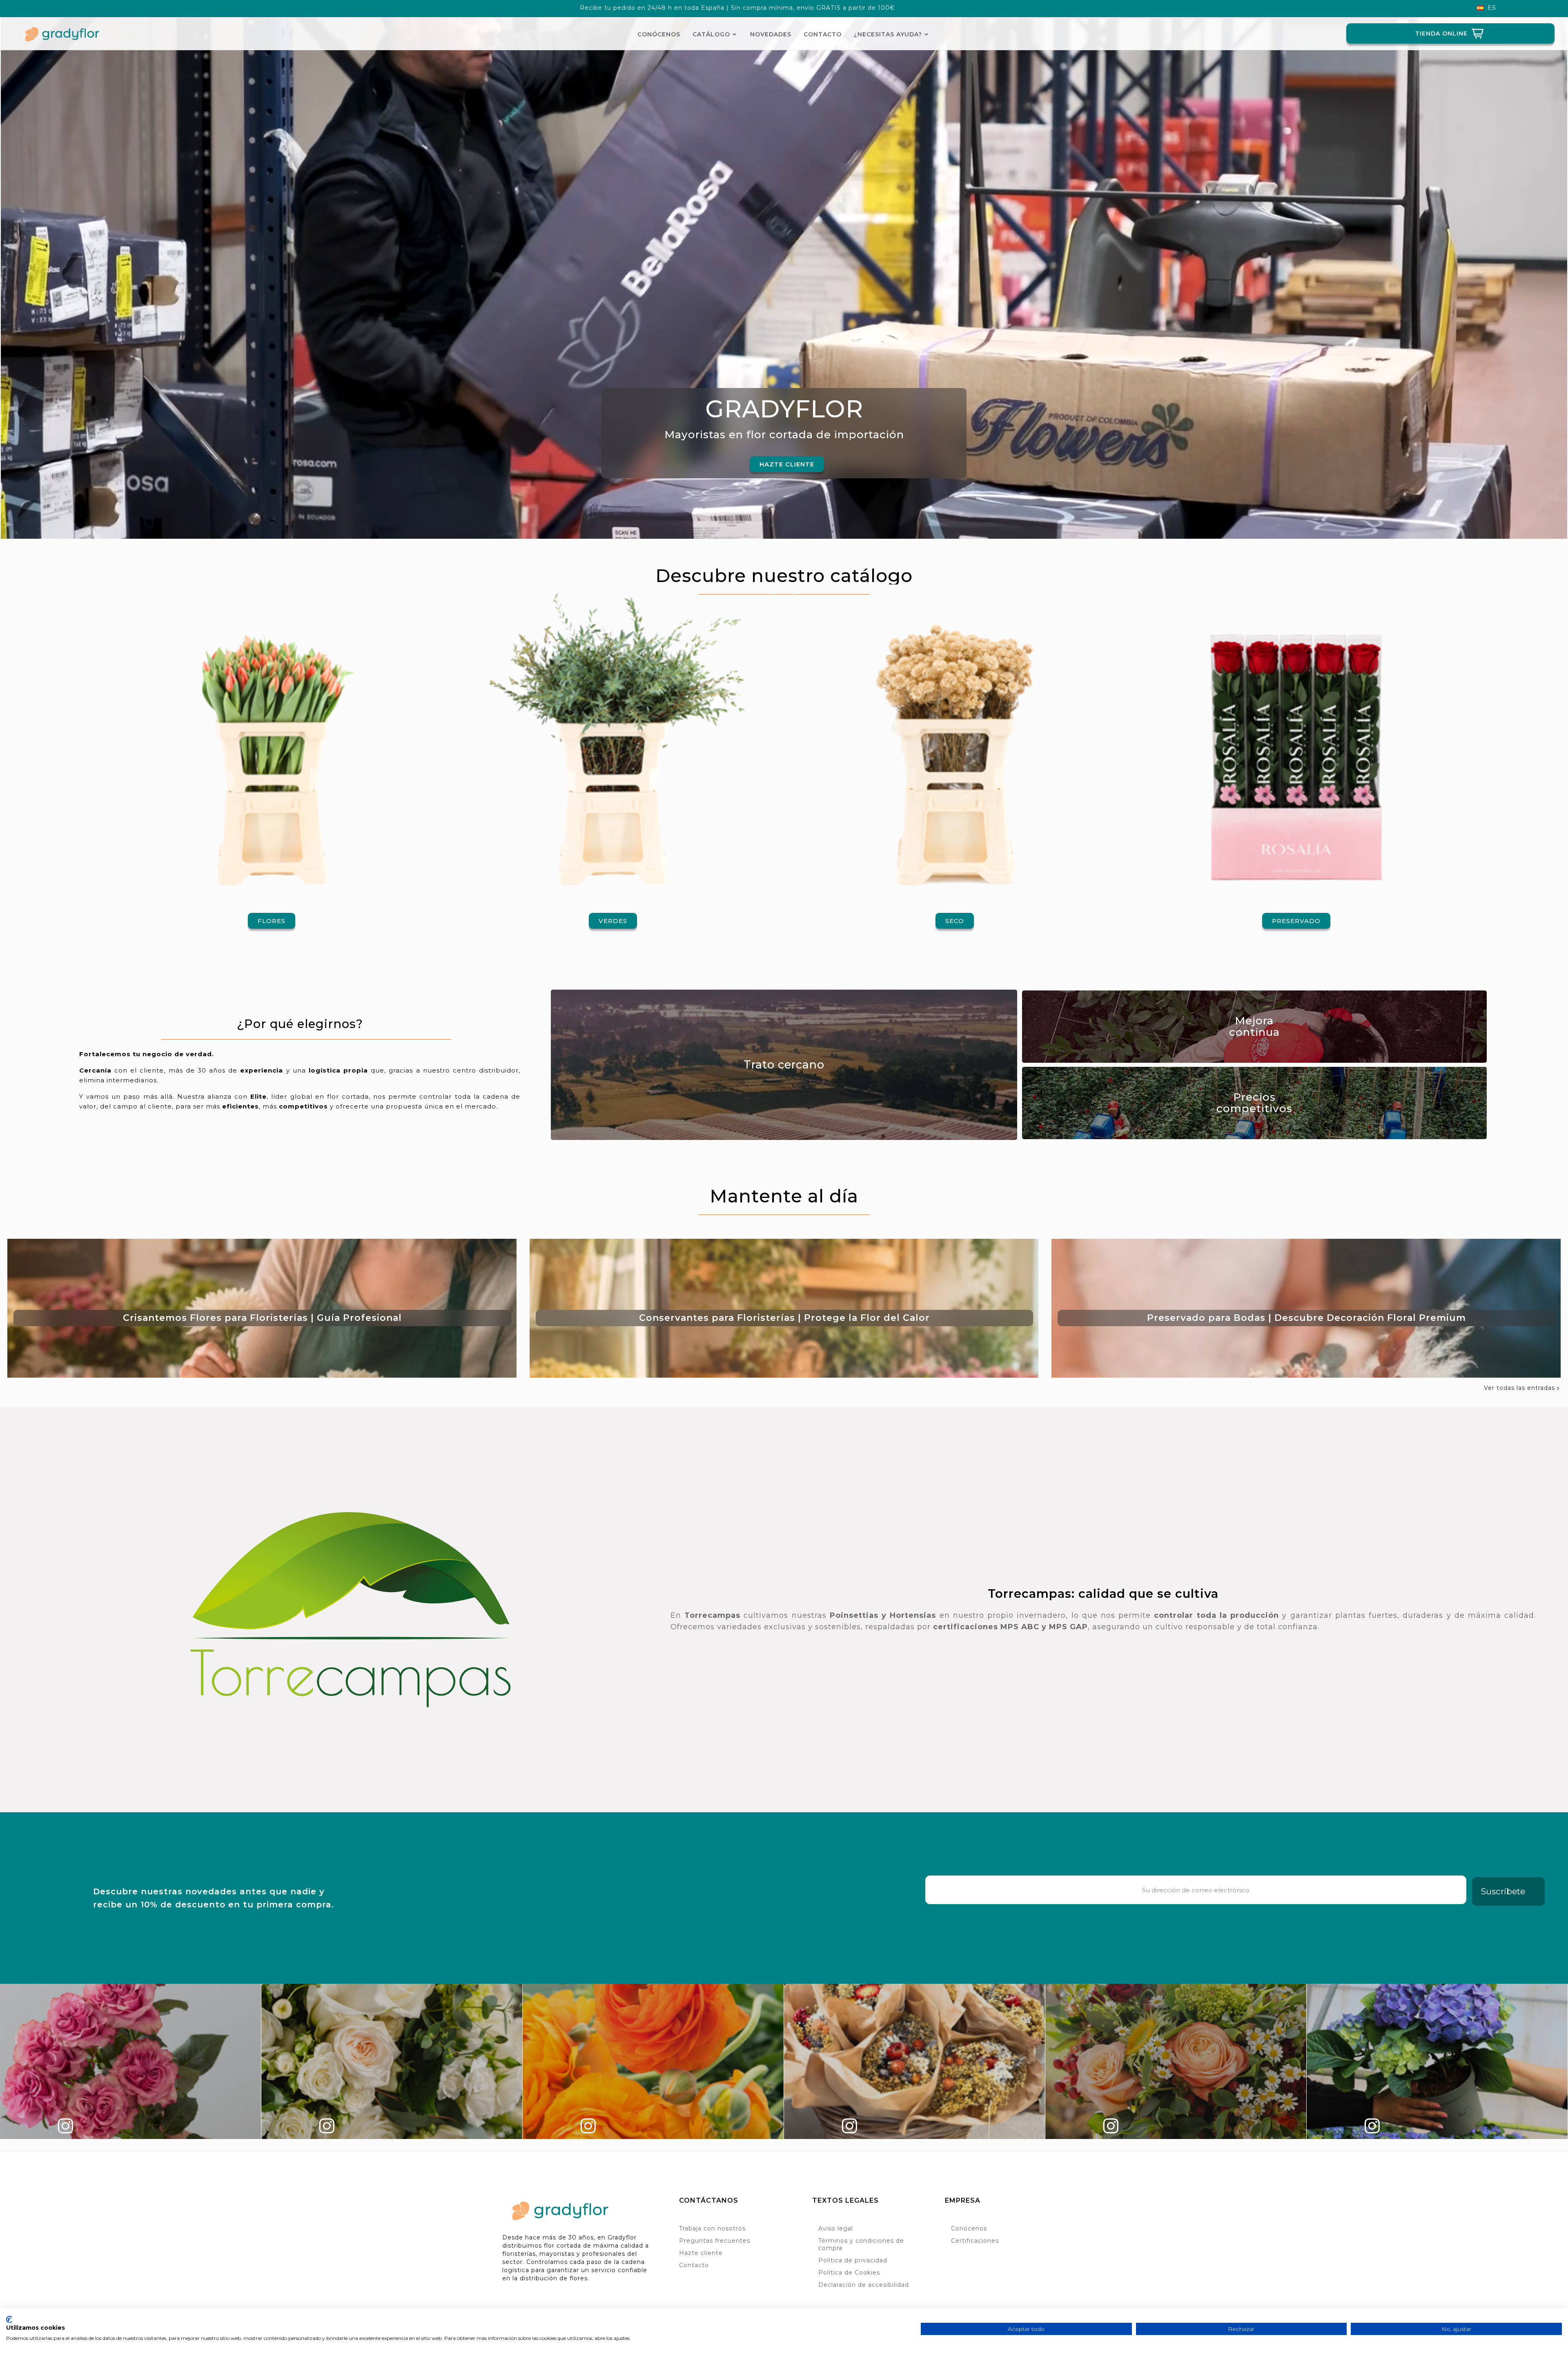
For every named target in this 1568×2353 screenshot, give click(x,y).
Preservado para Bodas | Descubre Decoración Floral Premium (1306, 1318)
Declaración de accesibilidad (864, 2285)
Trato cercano (784, 1065)
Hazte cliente (701, 2253)
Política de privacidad (853, 2260)
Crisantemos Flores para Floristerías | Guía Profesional (262, 1318)
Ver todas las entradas (1522, 1388)
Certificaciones (975, 2241)
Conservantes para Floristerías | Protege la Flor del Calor (784, 1318)
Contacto (694, 2265)
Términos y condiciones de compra (861, 2244)
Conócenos (969, 2228)
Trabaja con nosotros (712, 2228)
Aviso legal (836, 2228)
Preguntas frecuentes (715, 2241)
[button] (787, 464)
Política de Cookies (849, 2273)
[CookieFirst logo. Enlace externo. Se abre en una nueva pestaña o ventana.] (9, 2320)
